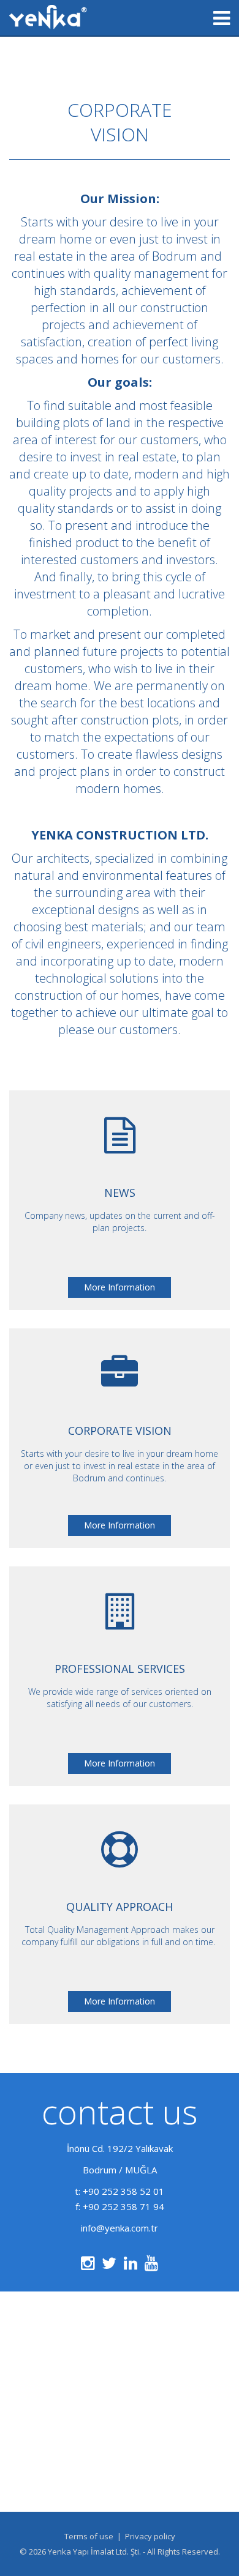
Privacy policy (150, 2536)
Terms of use (89, 2536)
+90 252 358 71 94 (123, 2206)
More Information (120, 1287)
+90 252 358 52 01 (123, 2191)
